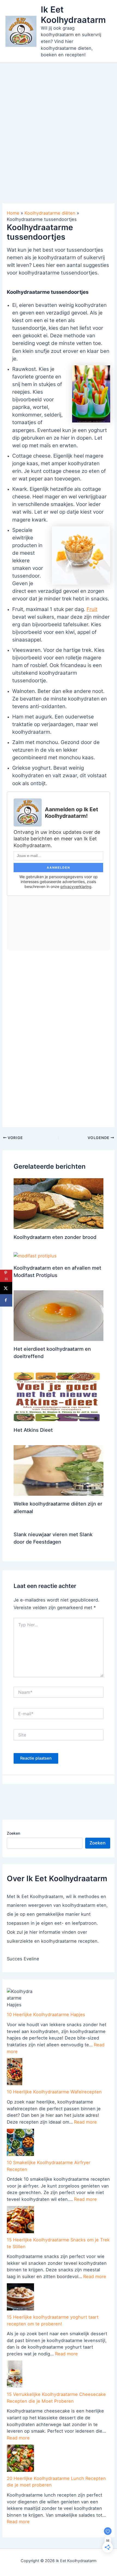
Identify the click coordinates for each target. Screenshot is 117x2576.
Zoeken (13, 1833)
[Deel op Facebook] (6, 1300)
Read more (85, 2122)
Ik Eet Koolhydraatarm (73, 14)
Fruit (92, 609)
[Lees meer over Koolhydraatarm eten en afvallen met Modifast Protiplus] (35, 1255)
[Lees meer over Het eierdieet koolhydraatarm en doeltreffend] (59, 1315)
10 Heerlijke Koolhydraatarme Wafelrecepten (54, 2092)
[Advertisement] (59, 124)
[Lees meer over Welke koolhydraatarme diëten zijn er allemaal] (59, 1470)
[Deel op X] (6, 1288)
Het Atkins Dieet (33, 1430)
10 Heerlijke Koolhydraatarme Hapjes (46, 2014)
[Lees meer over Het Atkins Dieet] (59, 1396)
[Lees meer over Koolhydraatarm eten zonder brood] (59, 1203)
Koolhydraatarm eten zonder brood (55, 1237)
